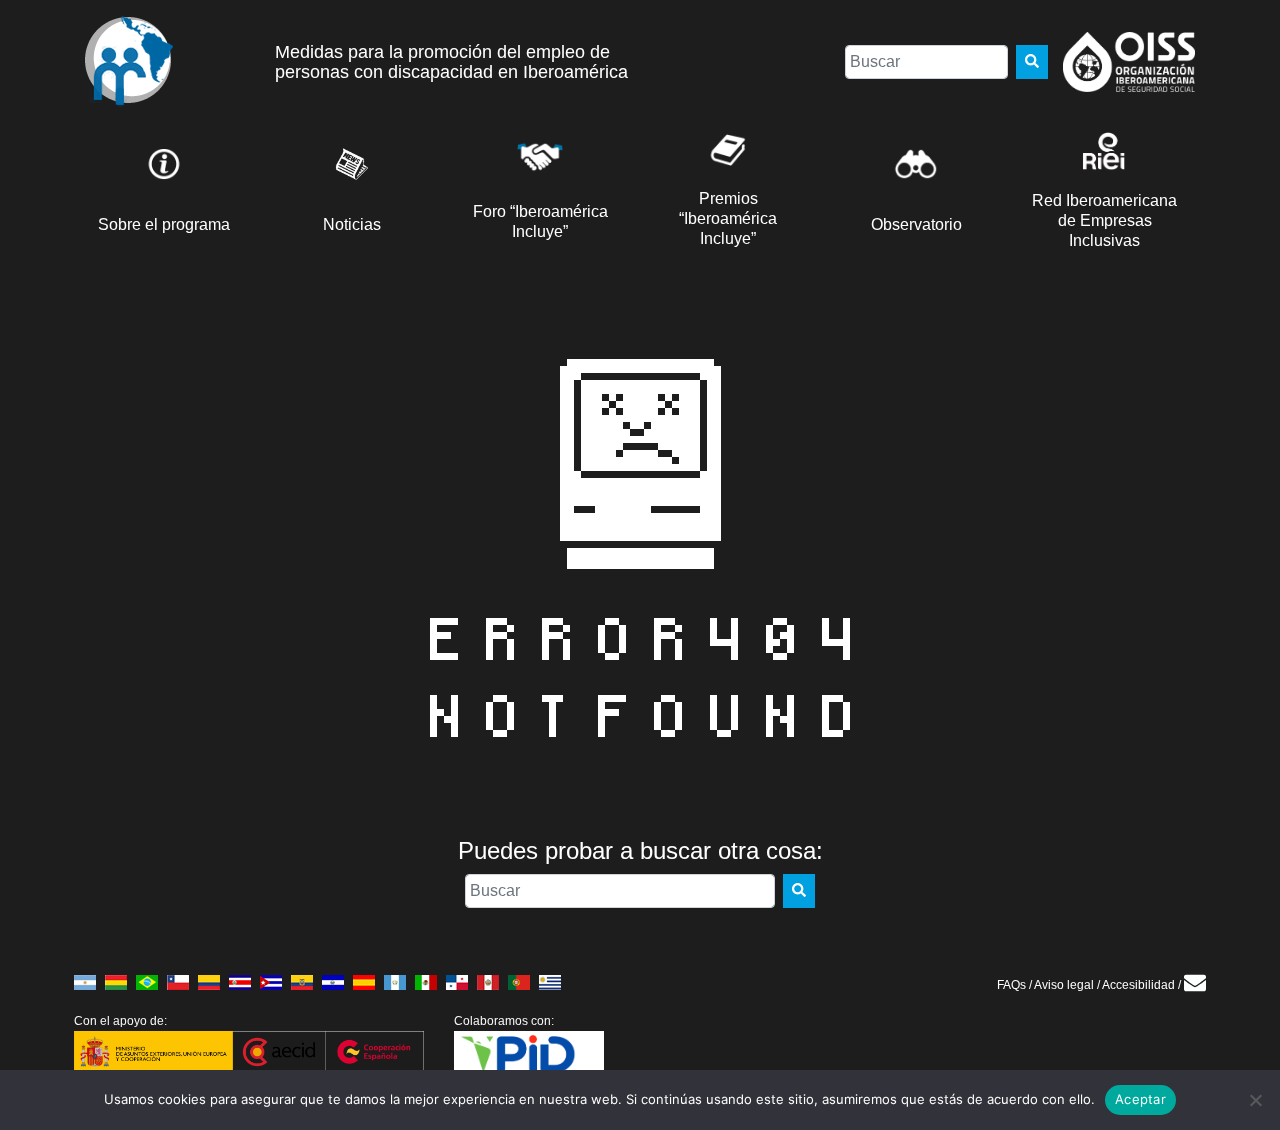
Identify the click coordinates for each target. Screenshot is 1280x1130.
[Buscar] (1032, 62)
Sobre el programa (164, 224)
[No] (1255, 1100)
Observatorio (916, 224)
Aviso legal (1064, 985)
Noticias (352, 224)
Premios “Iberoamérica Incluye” (728, 218)
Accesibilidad (1138, 985)
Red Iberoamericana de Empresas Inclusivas (1104, 220)
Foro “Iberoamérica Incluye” (540, 221)
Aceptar (1140, 1099)
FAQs (1011, 985)
